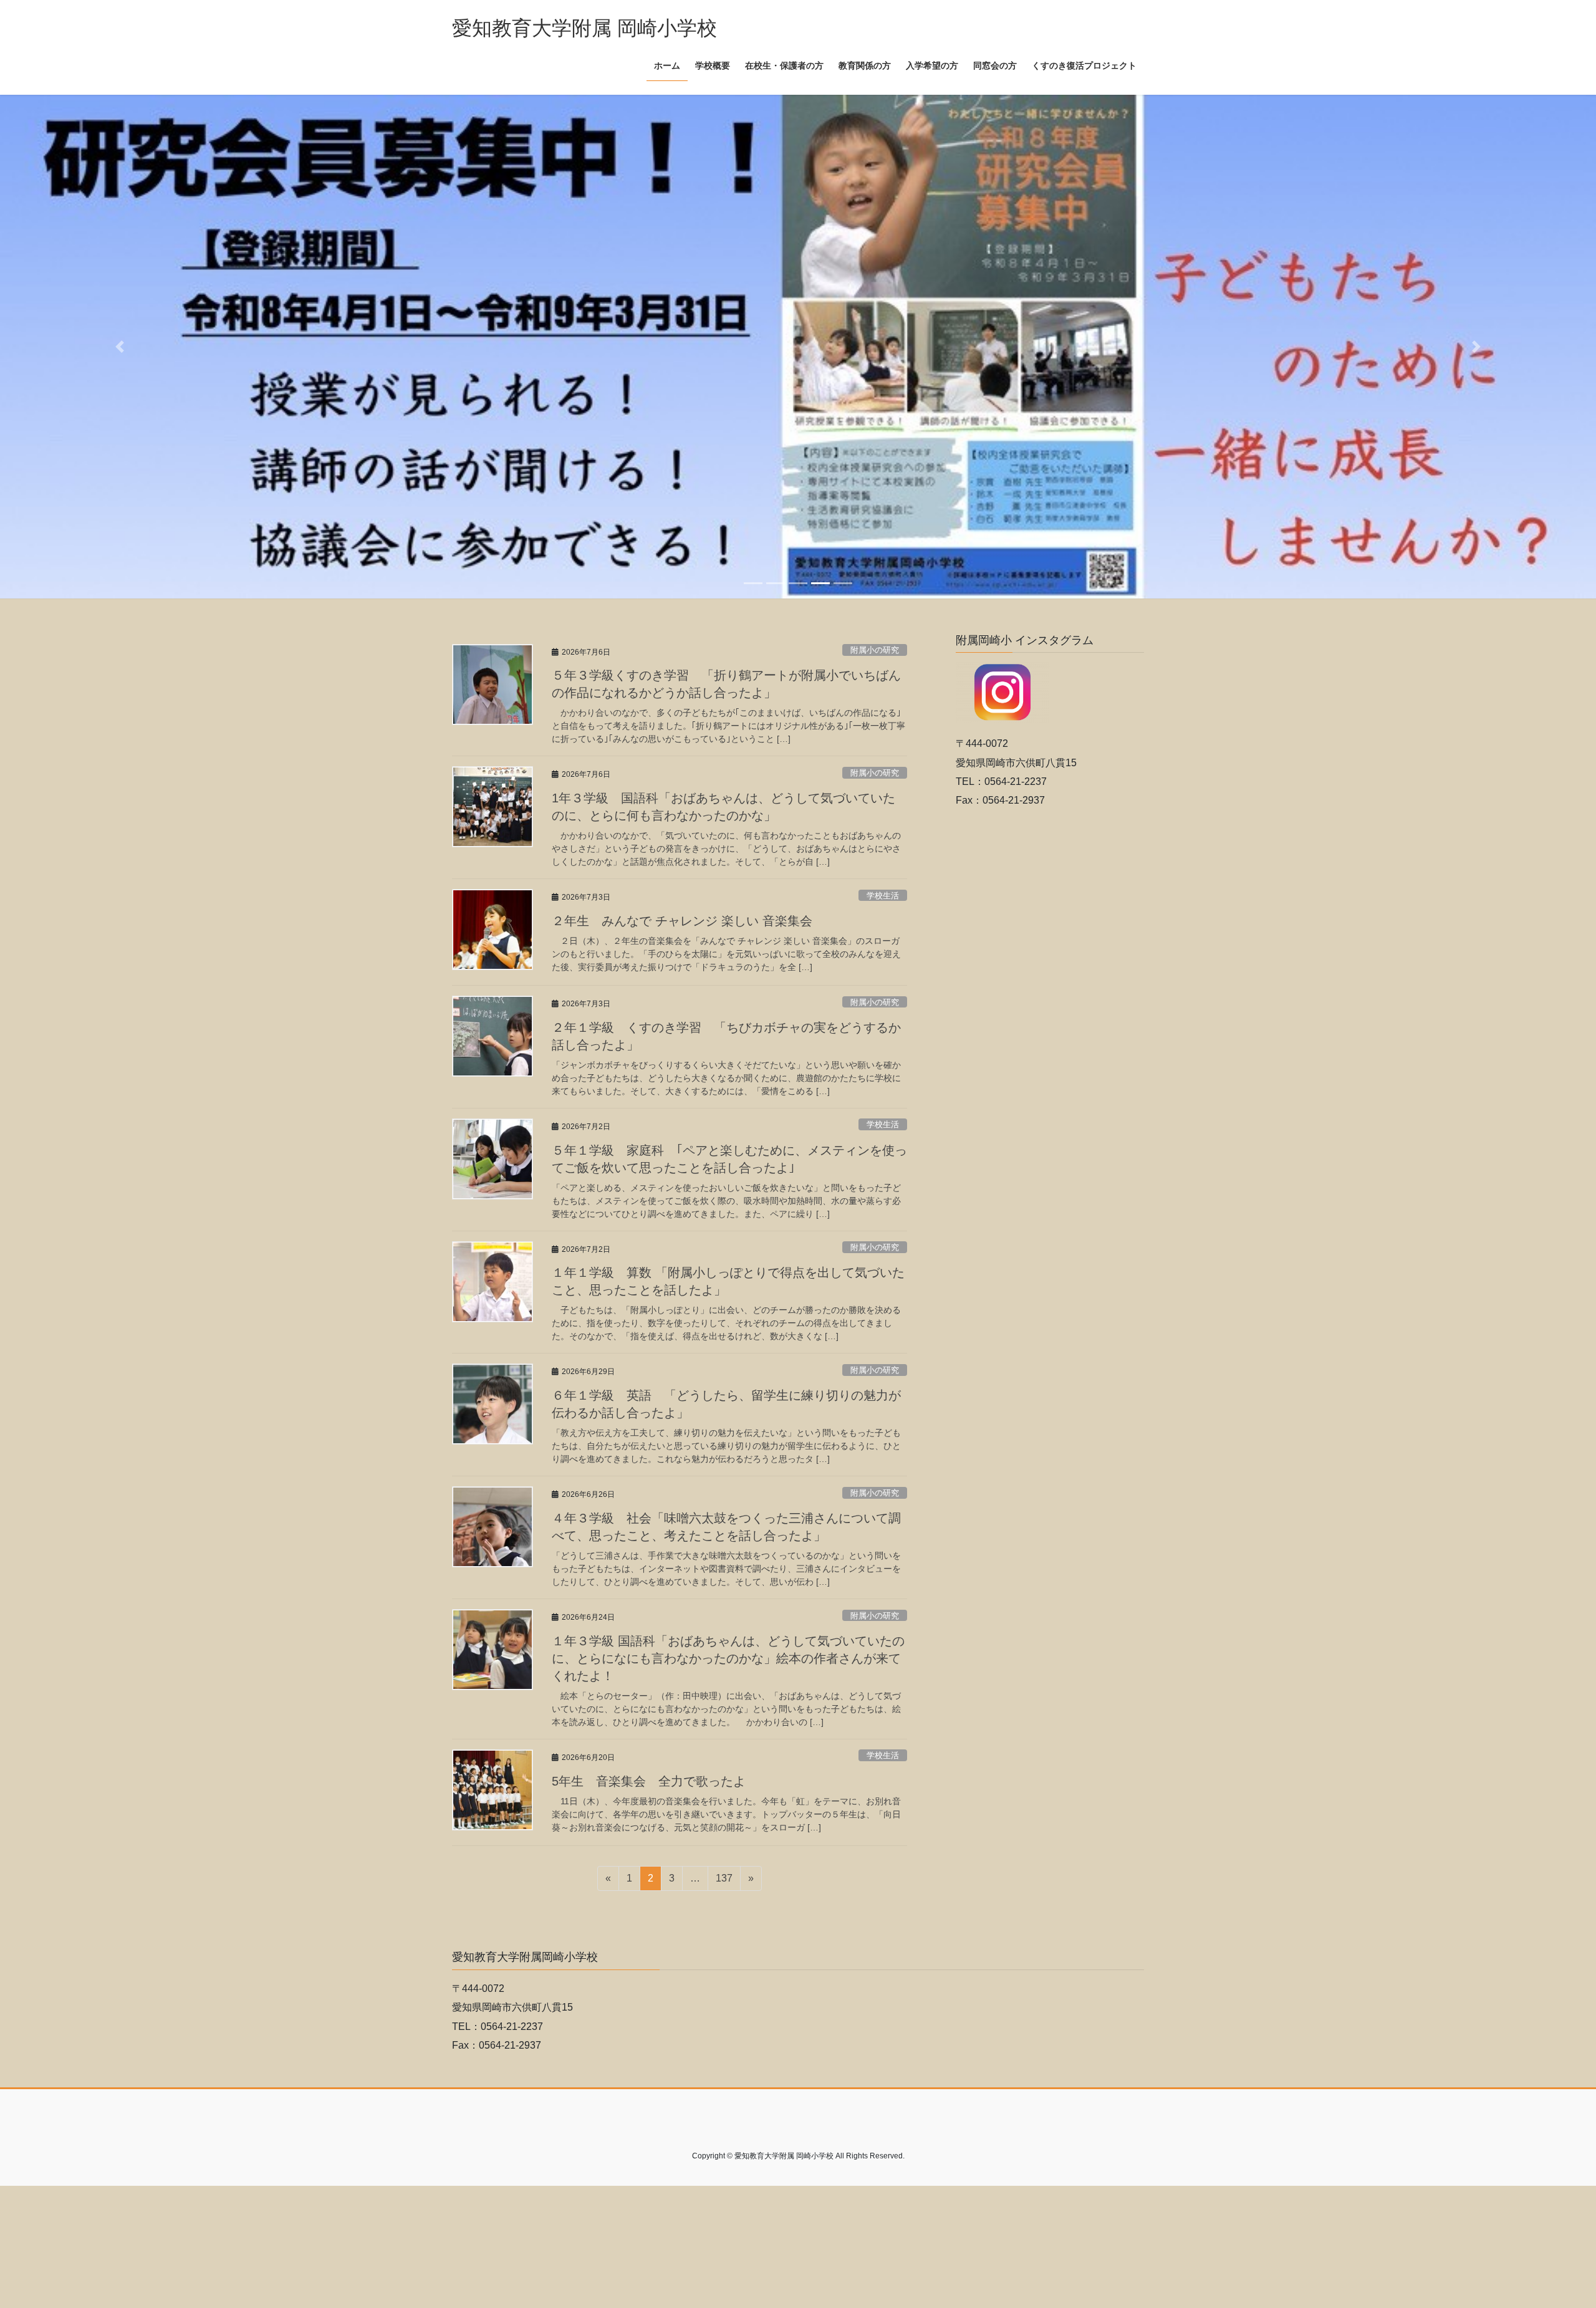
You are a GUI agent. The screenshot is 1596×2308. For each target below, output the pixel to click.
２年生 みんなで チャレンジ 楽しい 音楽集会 (682, 928)
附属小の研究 (875, 657)
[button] (120, 350)
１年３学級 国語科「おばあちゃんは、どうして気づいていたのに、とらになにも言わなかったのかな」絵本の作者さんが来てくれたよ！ (728, 1666)
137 (724, 1889)
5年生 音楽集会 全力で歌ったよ (649, 1788)
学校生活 (883, 902)
